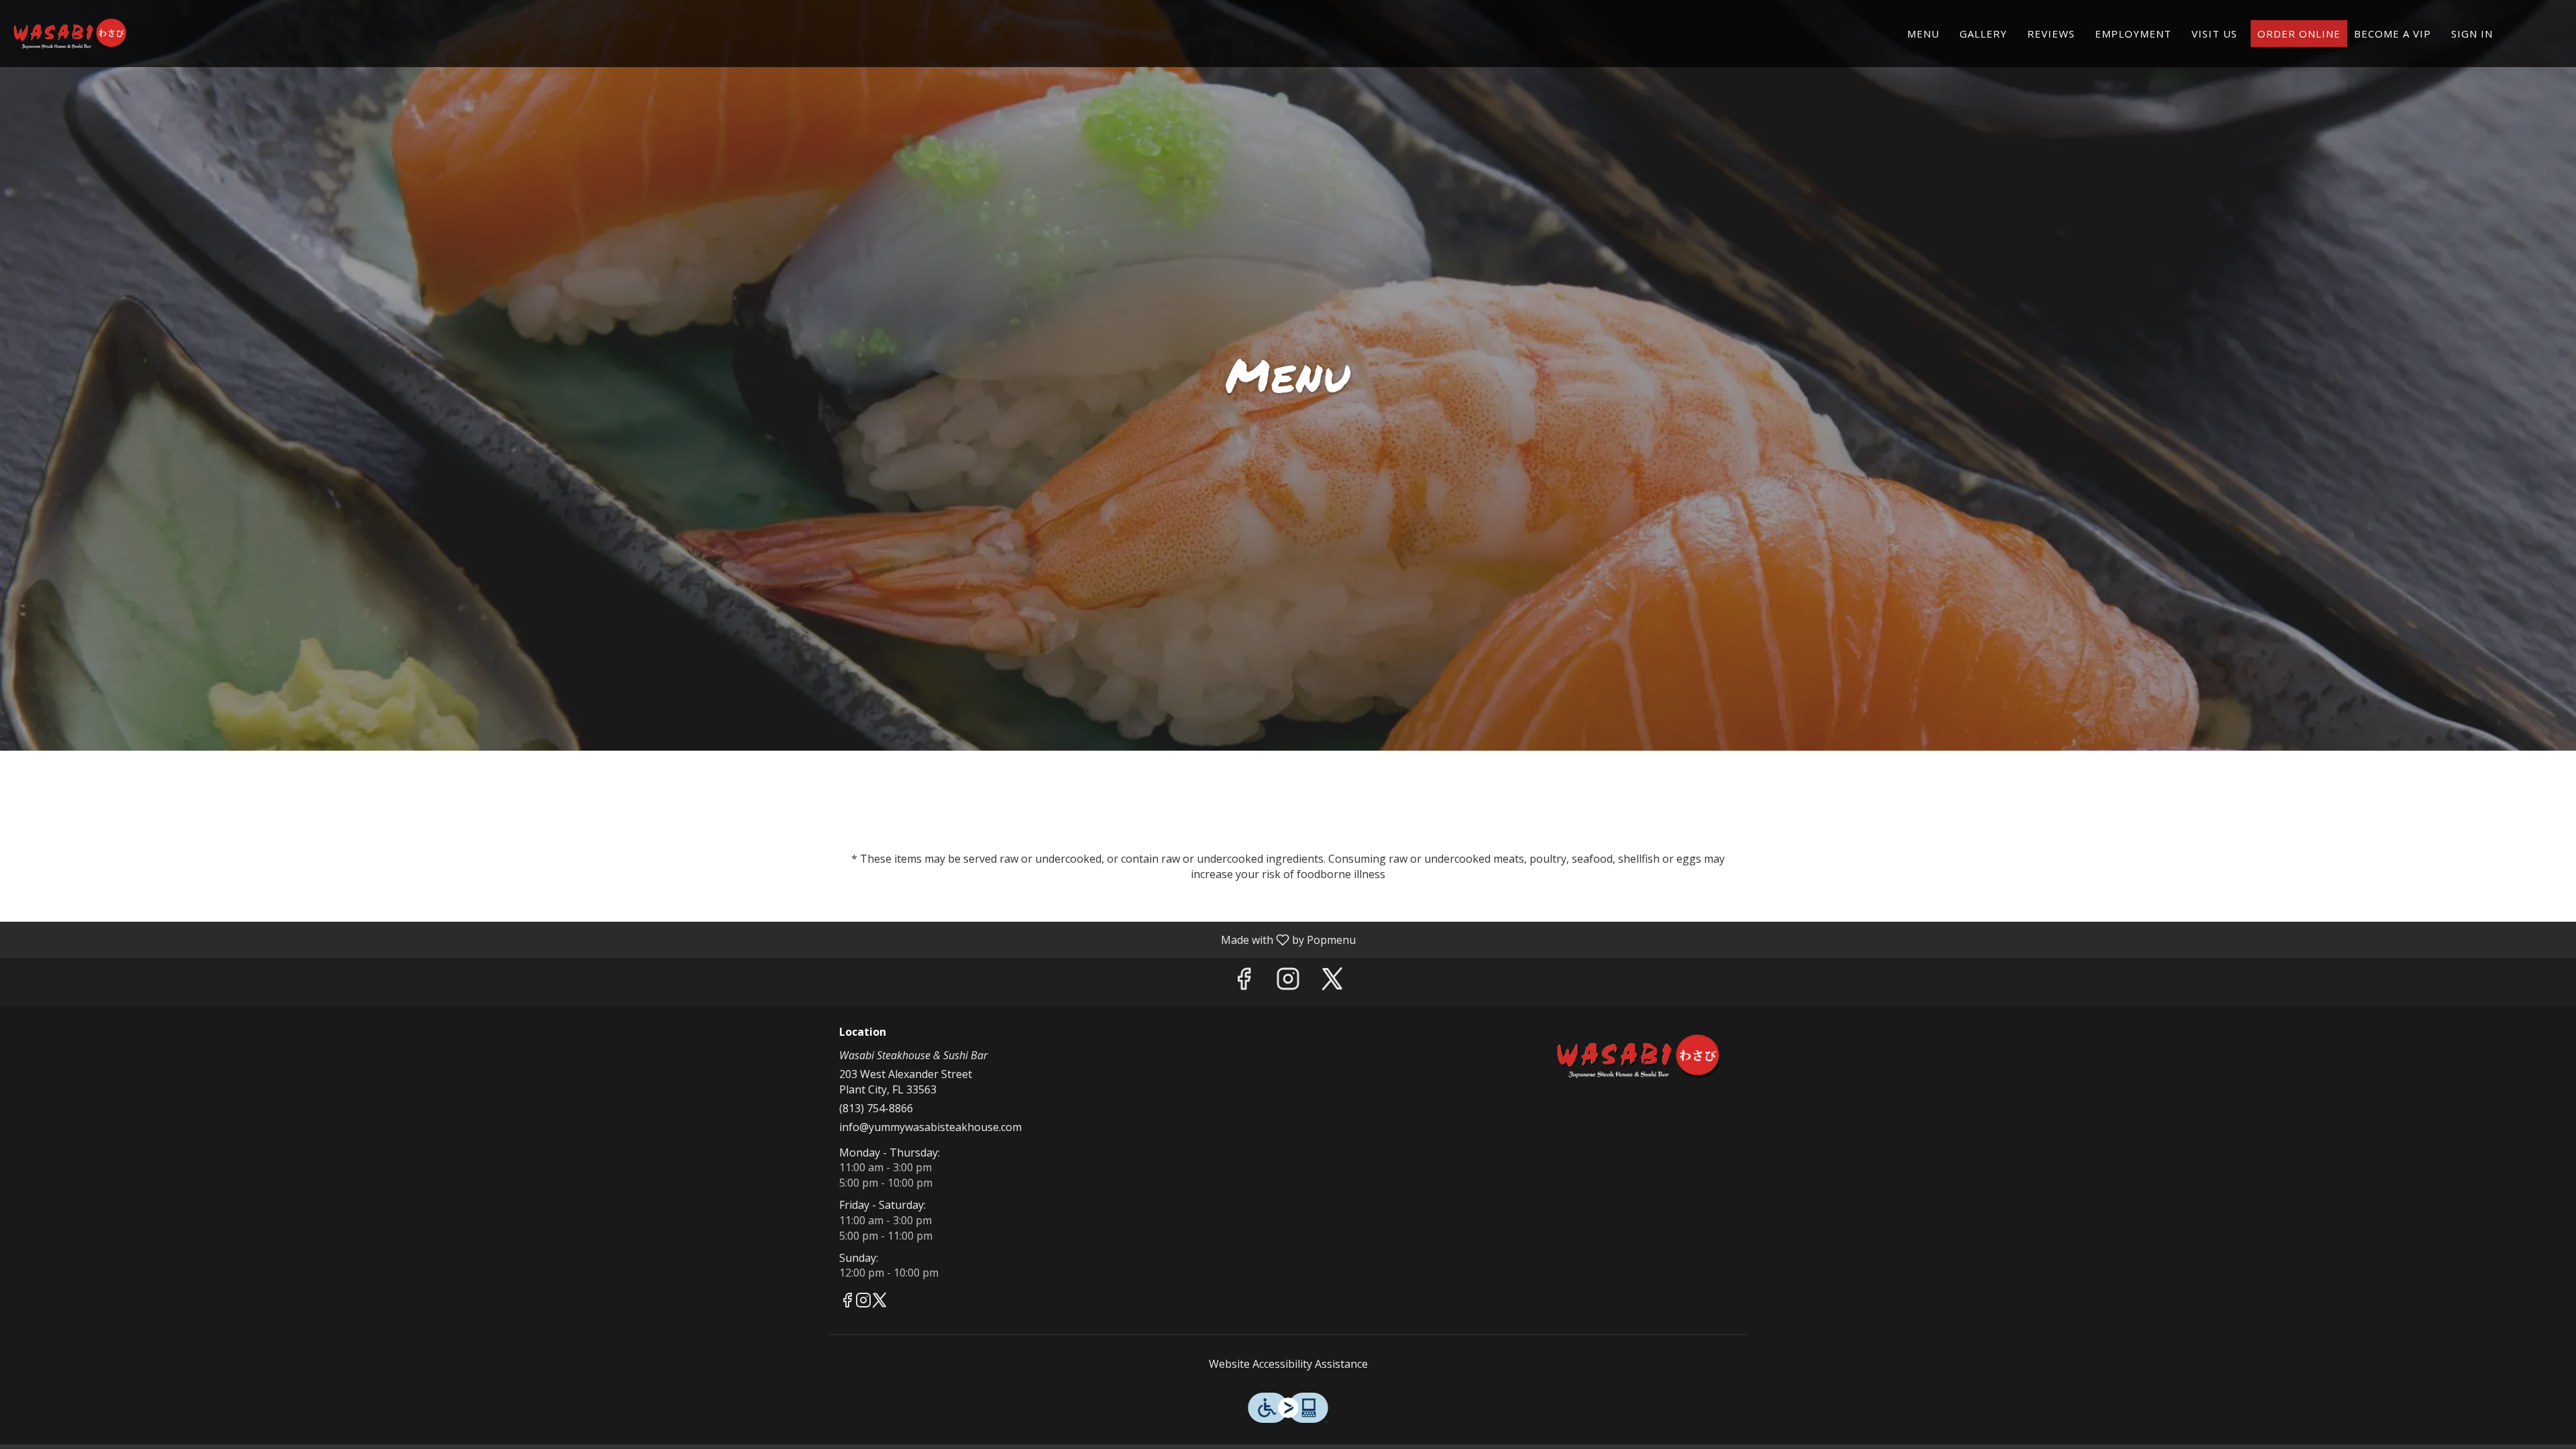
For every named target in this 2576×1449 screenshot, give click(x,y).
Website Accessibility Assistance (1288, 1364)
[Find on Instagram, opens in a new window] (1288, 982)
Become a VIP (2393, 34)
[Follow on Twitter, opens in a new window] (1332, 982)
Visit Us (2214, 34)
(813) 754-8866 (876, 1108)
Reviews (2051, 34)
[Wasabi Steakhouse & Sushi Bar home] (71, 34)
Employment (2133, 34)
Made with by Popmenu (683, 939)
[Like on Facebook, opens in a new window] (1244, 982)
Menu (1923, 34)
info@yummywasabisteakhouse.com (930, 1127)
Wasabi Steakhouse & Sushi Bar (1640, 1057)
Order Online (2299, 34)
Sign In (2472, 34)
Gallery (1983, 34)
